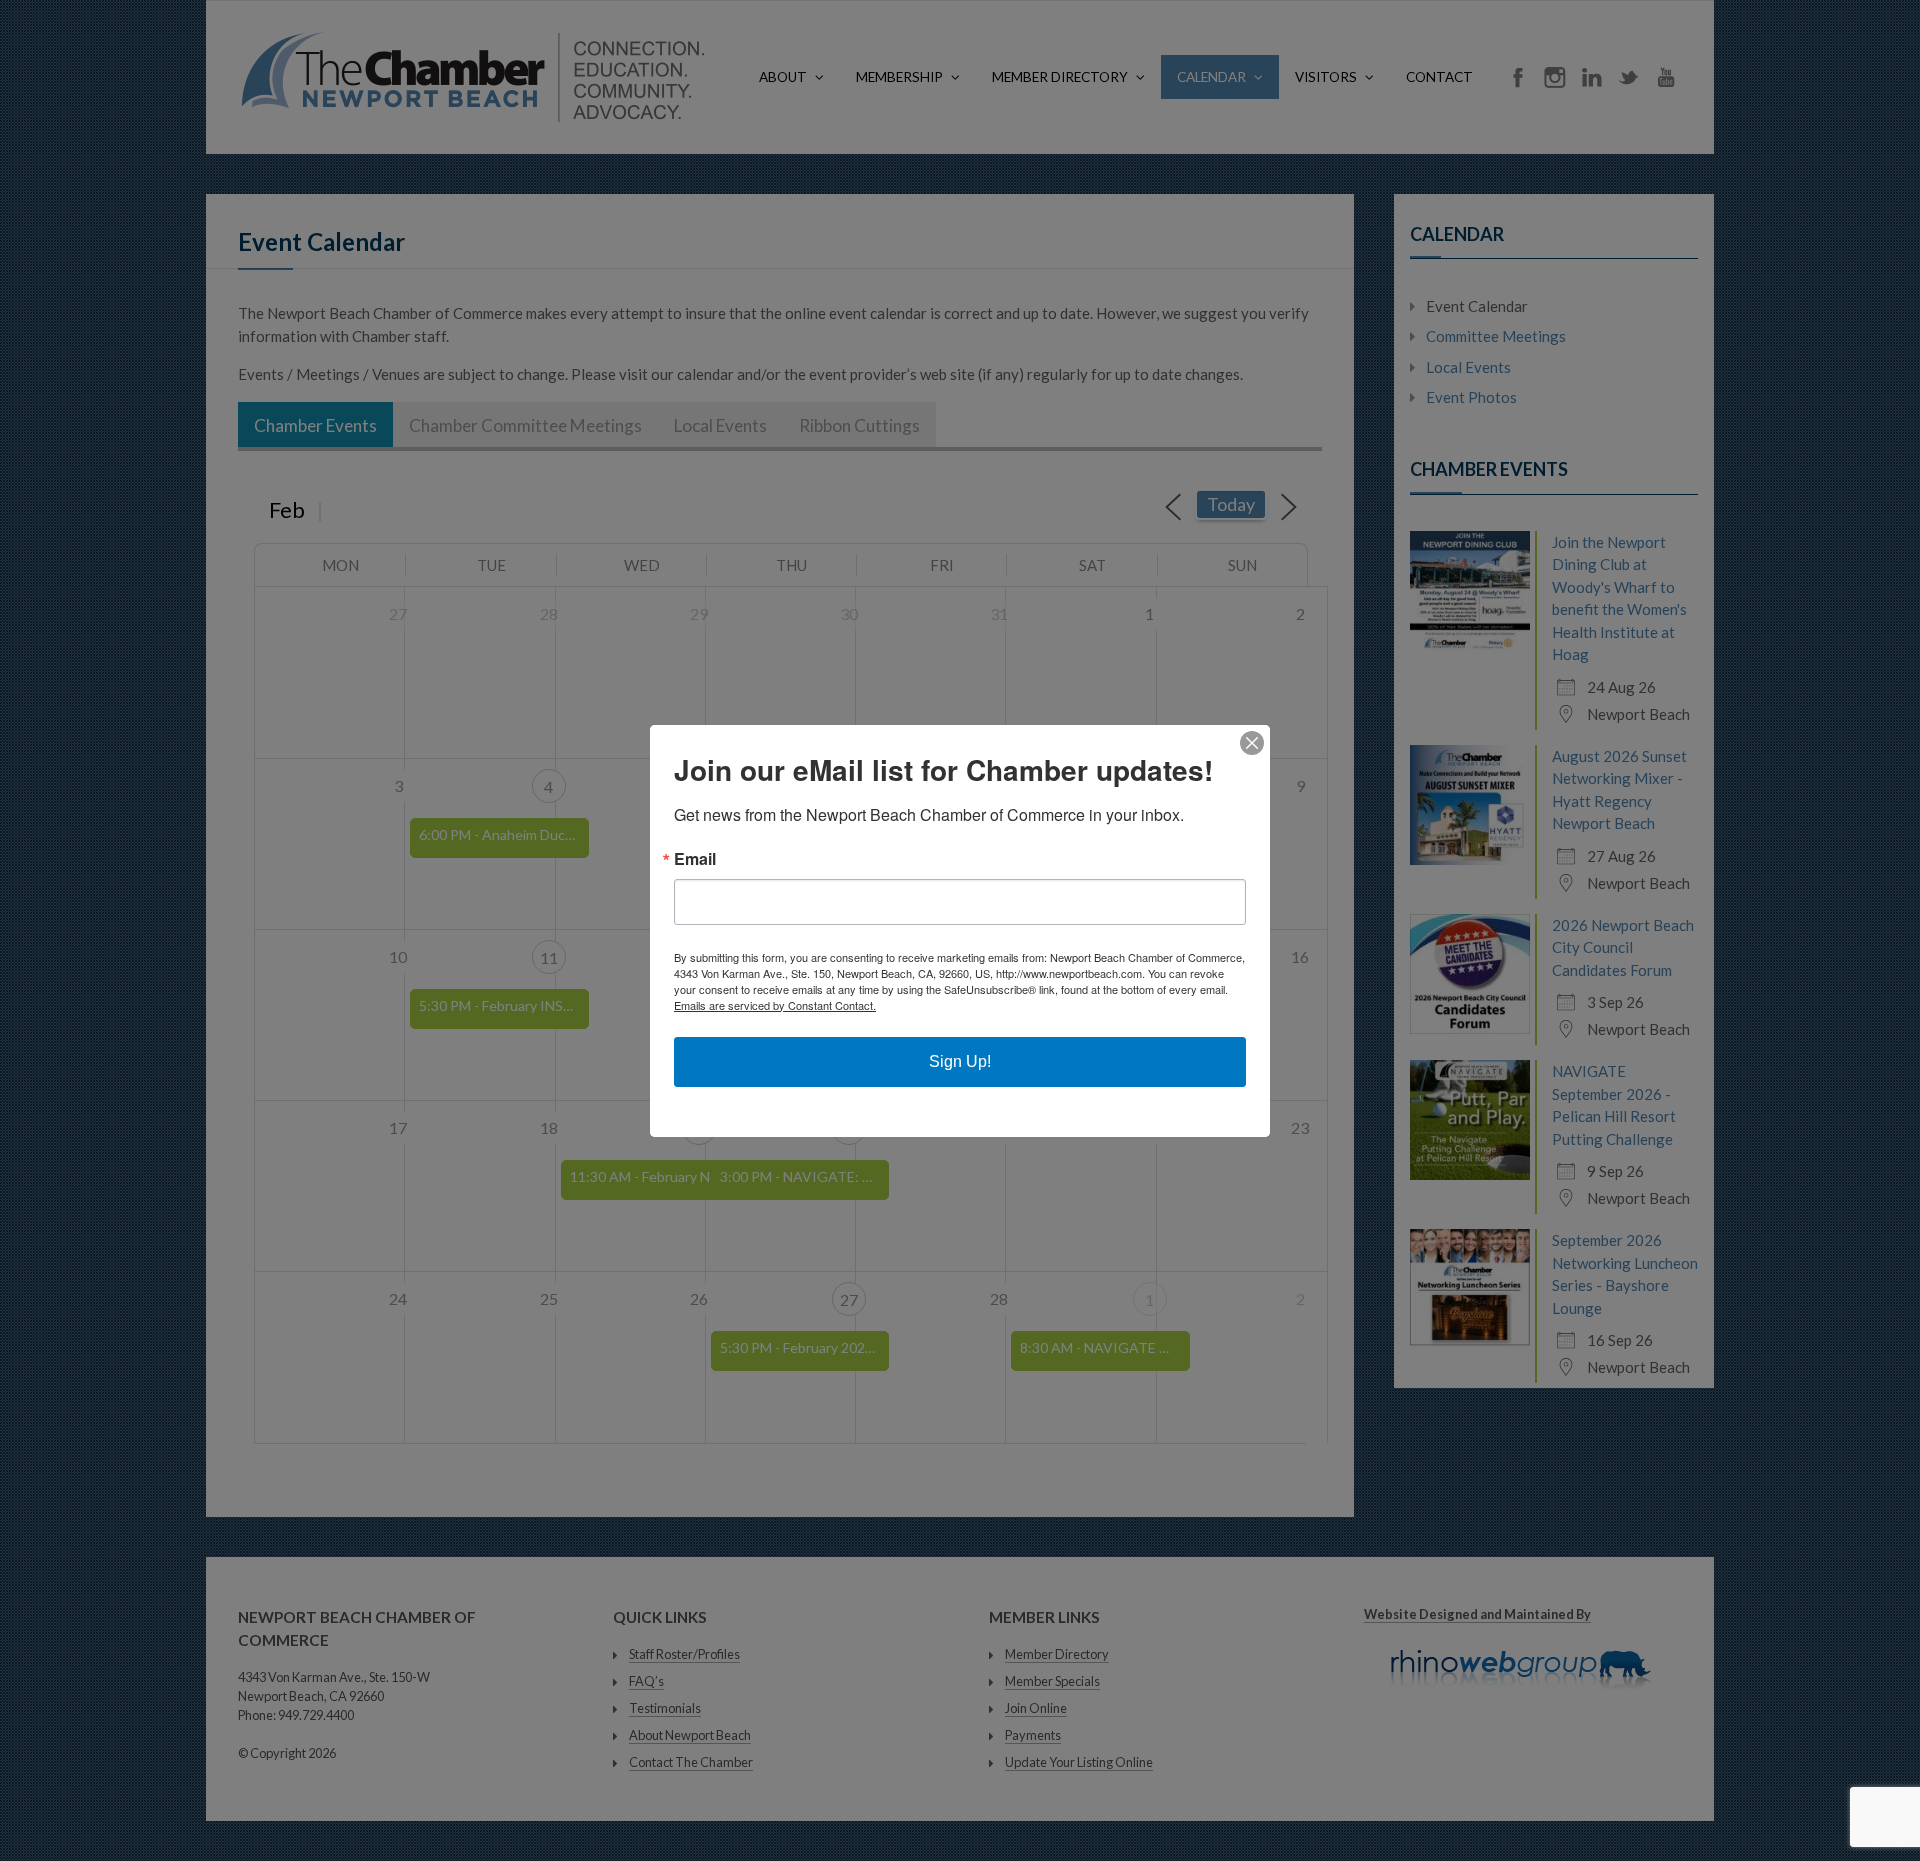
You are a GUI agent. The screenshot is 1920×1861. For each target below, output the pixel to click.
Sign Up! (960, 1061)
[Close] (1252, 743)
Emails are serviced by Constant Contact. (775, 1005)
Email (695, 859)
